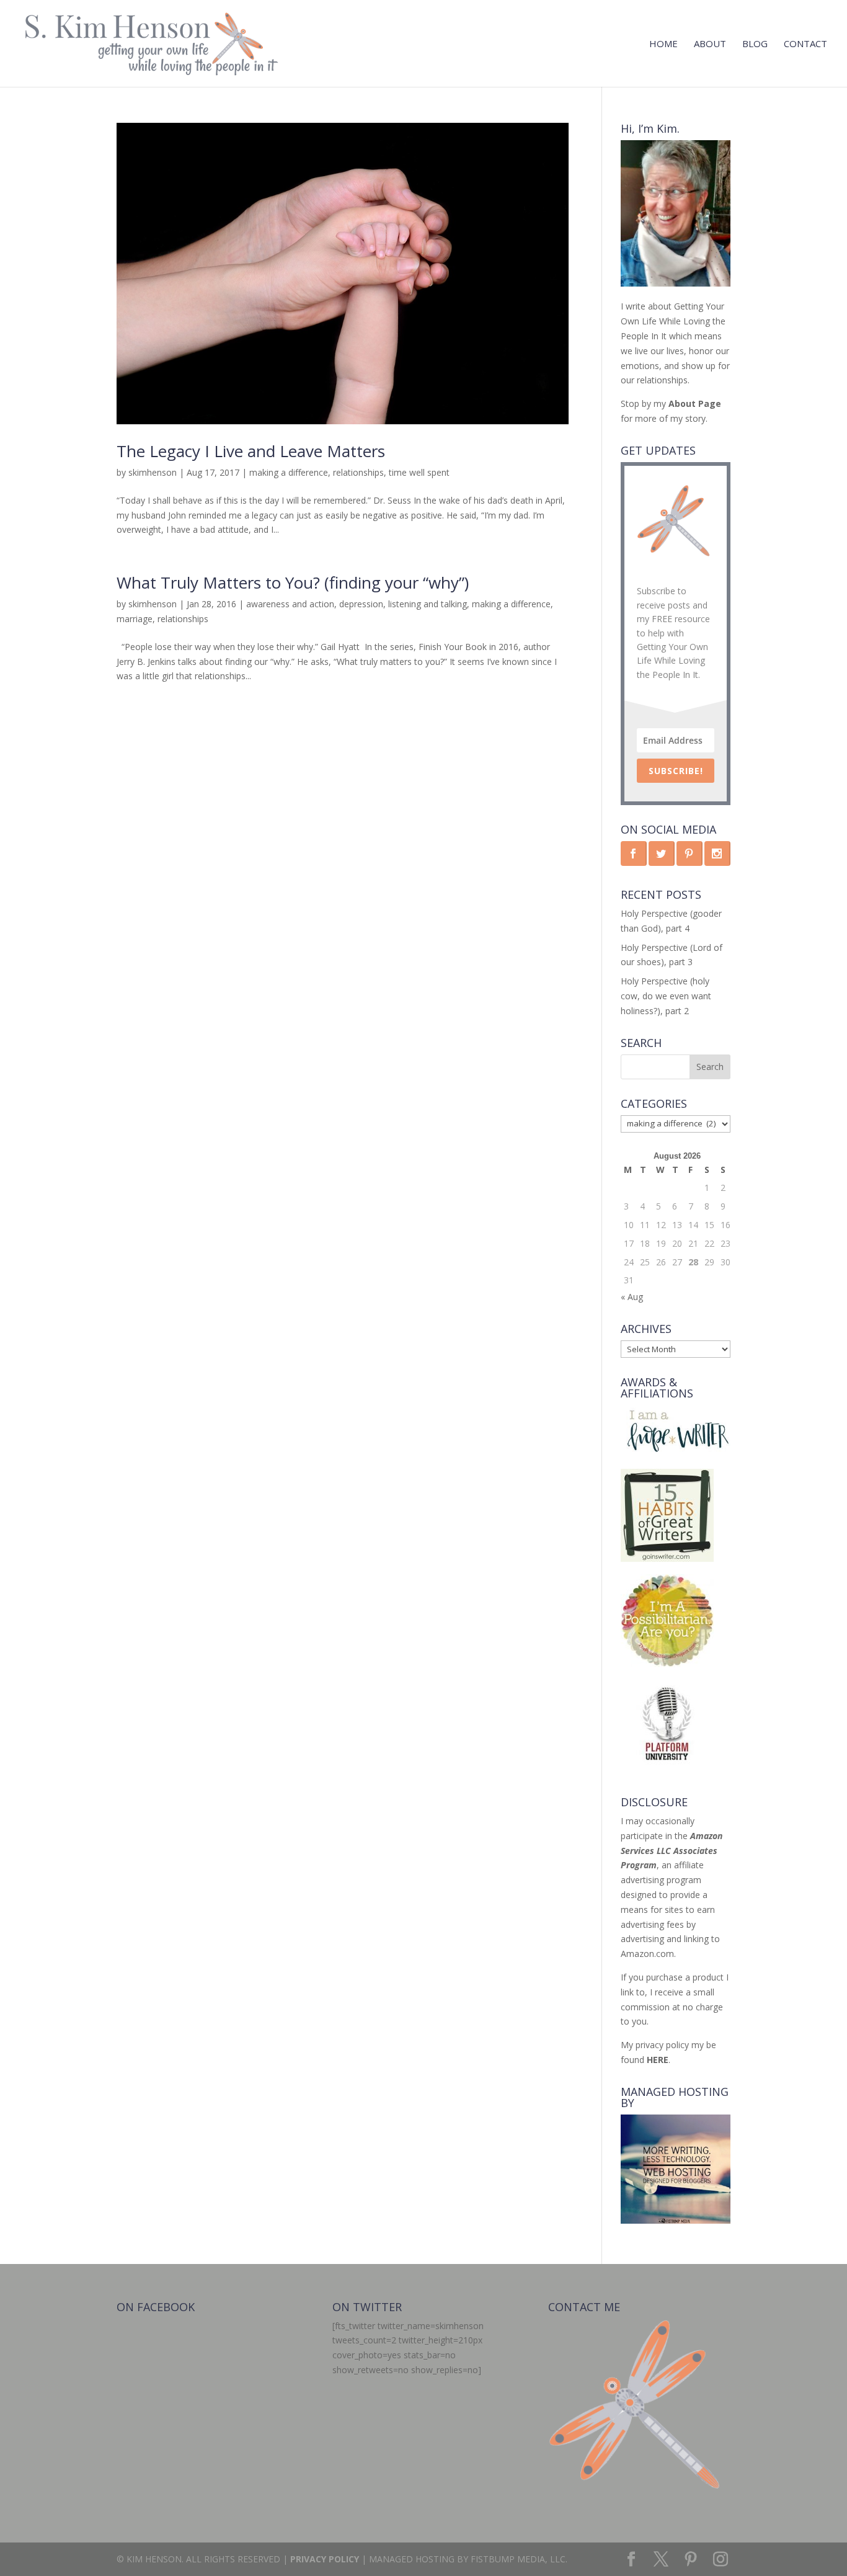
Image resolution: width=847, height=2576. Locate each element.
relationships (358, 472)
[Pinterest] (691, 2560)
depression (361, 604)
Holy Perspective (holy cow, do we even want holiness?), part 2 (666, 996)
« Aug (632, 1297)
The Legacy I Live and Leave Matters (251, 451)
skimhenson (153, 472)
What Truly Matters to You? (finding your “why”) (293, 582)
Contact (805, 44)
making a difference (289, 472)
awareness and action (290, 604)
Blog (755, 44)
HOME (663, 44)
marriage (135, 619)
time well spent (419, 472)
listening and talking (428, 604)
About (710, 44)
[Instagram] (721, 2560)
